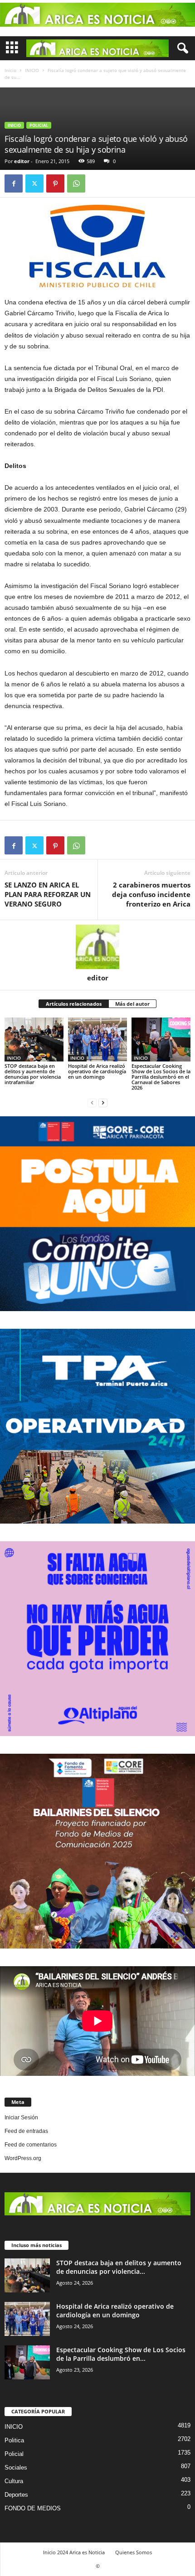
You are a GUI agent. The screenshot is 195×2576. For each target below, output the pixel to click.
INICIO (32, 70)
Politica (14, 2440)
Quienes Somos (134, 2552)
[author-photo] (97, 947)
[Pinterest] (55, 183)
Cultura (14, 2481)
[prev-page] (92, 1103)
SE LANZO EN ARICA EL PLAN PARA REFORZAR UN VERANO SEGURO (48, 894)
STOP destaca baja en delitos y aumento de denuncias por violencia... (119, 2267)
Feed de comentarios (31, 2145)
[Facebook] (14, 183)
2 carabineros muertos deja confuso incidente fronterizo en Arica (151, 894)
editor (22, 161)
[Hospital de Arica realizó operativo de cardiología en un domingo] (97, 1040)
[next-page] (103, 1103)
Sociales (16, 2467)
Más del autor (132, 1004)
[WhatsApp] (76, 183)
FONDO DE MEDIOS (33, 2508)
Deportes (16, 2495)
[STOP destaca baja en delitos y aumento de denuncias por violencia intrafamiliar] (34, 1040)
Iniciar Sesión (21, 2118)
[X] (34, 183)
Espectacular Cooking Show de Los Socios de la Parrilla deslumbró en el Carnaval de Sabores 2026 (161, 1077)
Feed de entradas (26, 2131)
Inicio (10, 70)
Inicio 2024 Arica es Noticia (74, 2552)
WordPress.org (23, 2158)
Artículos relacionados (74, 1004)
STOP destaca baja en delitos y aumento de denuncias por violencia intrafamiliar (33, 1074)
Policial (39, 125)
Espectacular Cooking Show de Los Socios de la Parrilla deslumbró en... (121, 2354)
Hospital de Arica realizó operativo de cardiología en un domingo (97, 1071)
